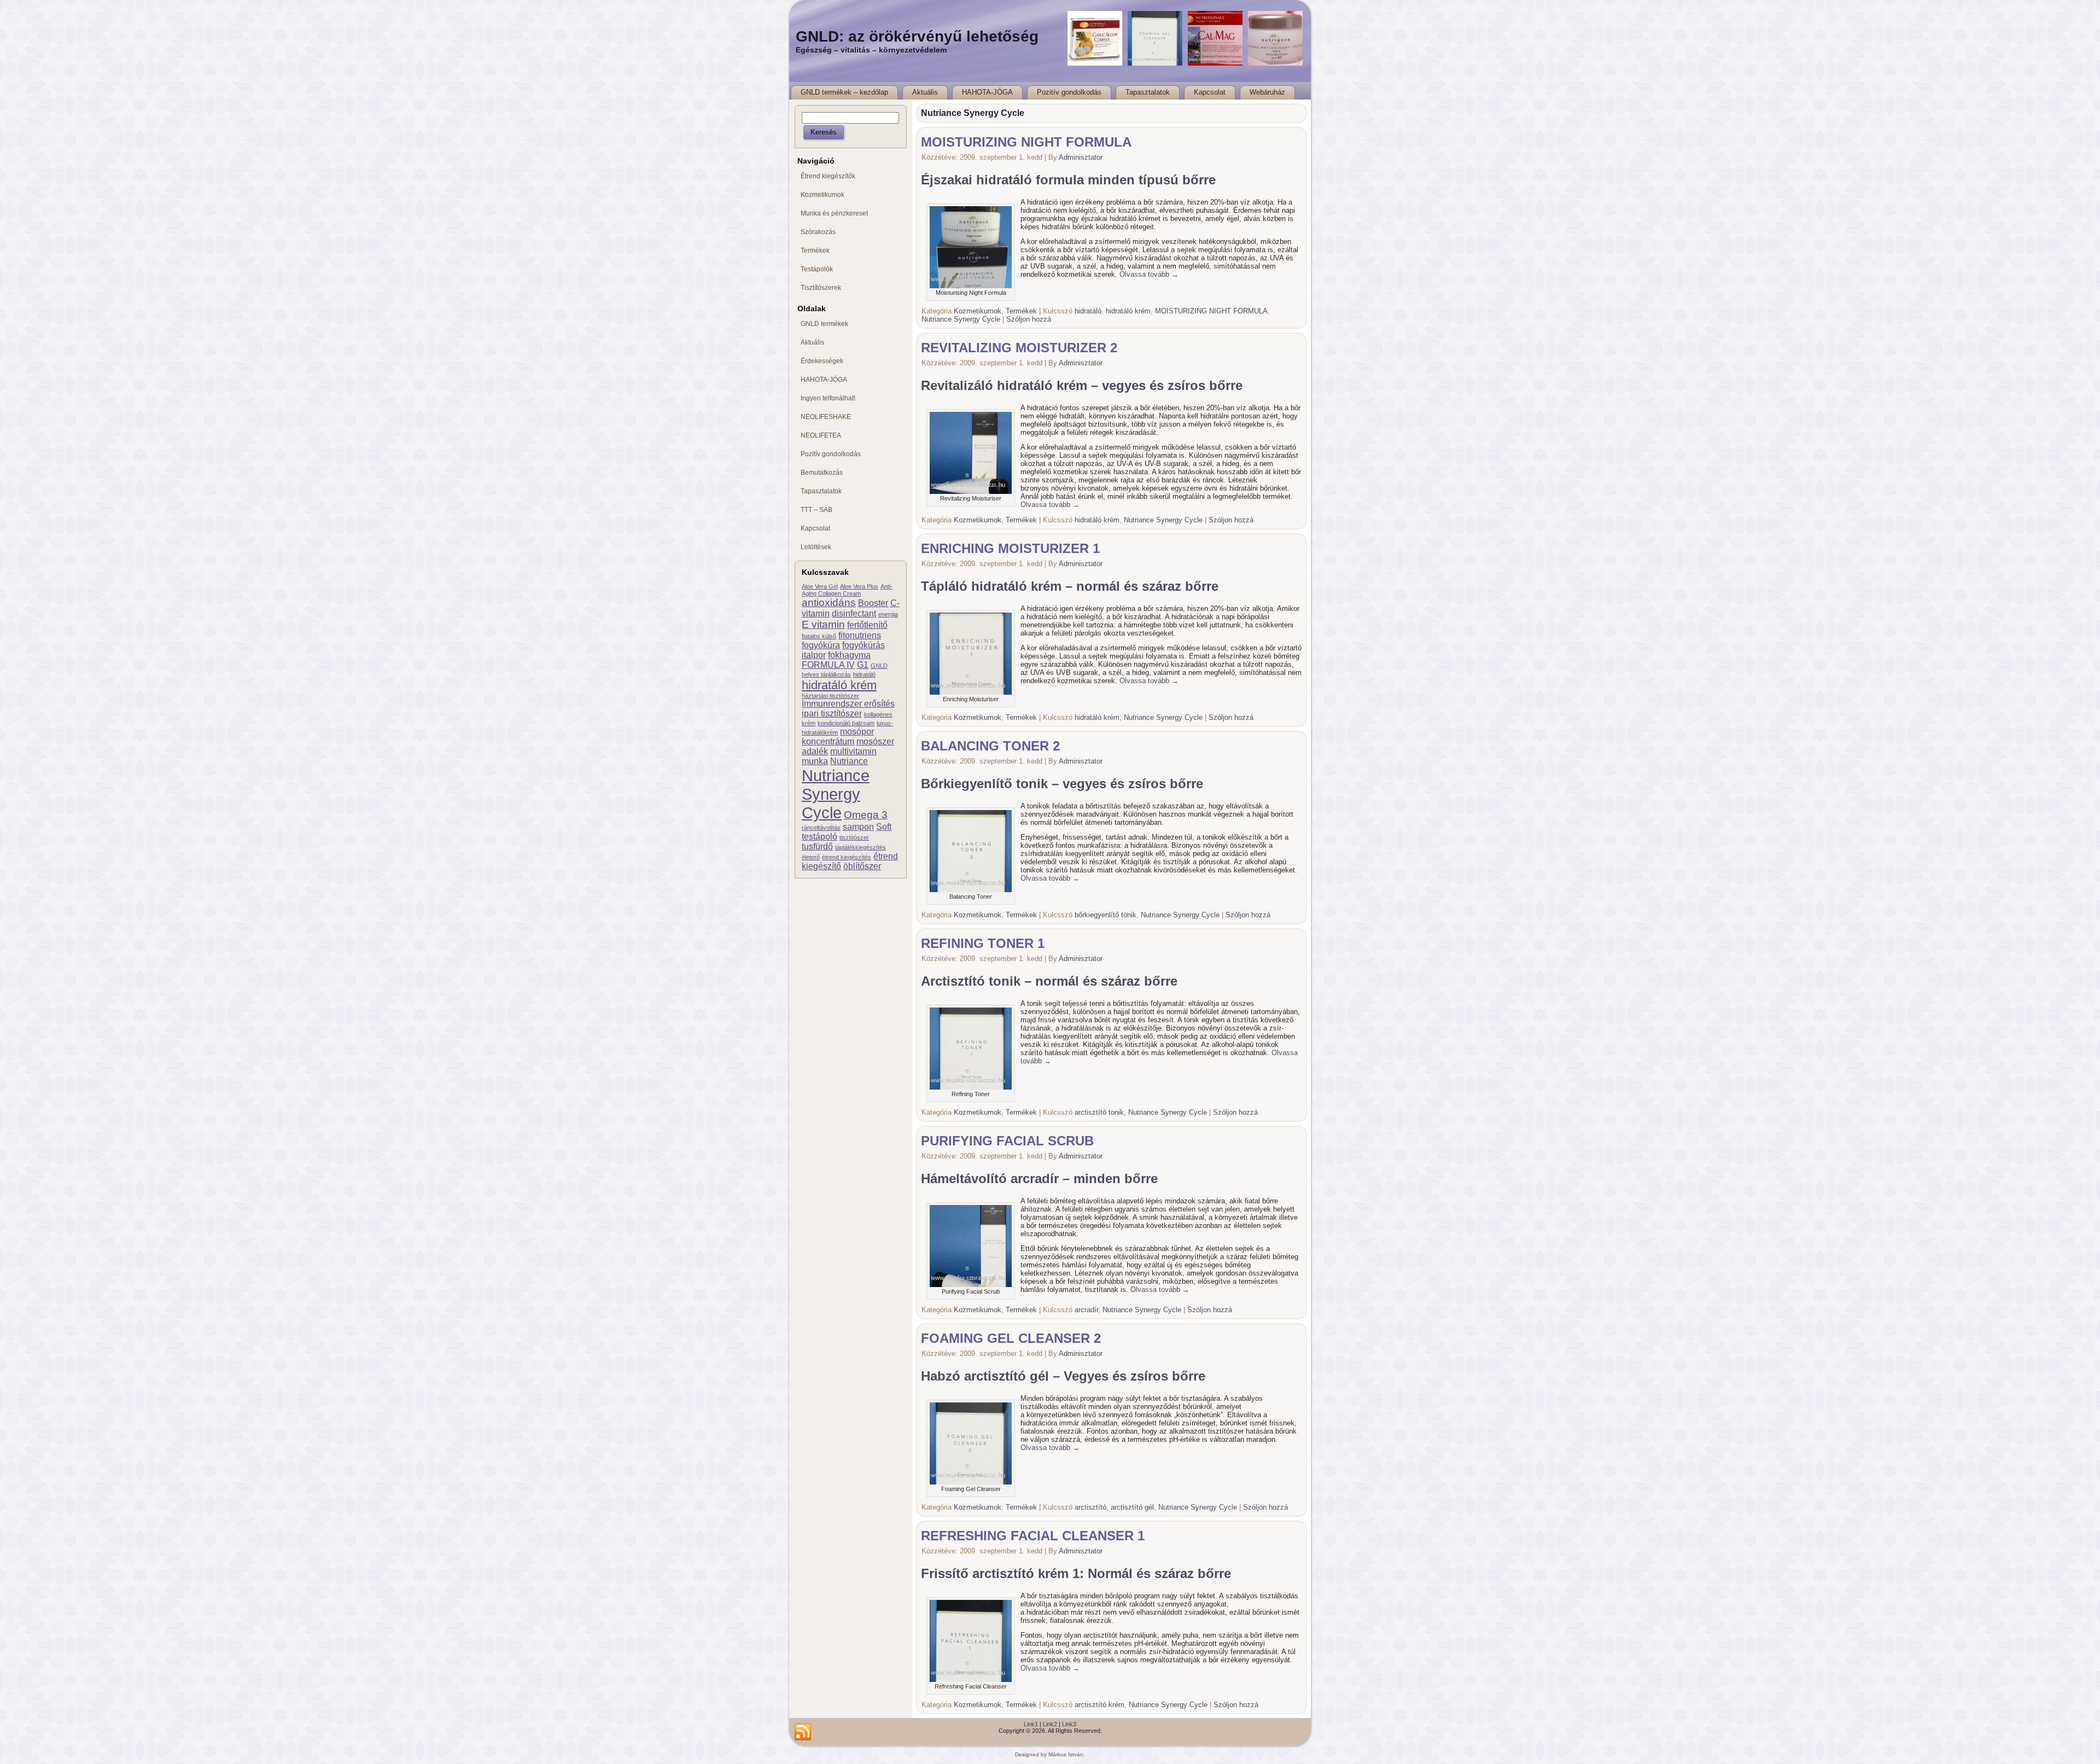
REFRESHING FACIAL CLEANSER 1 (1033, 1536)
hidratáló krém (839, 685)
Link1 (1031, 1724)
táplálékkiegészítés (861, 847)
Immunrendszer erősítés (848, 704)
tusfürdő (817, 846)
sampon (858, 827)
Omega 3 (866, 815)
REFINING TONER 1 (983, 943)
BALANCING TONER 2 (990, 746)
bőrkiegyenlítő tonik (1106, 915)
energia (888, 614)
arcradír (1086, 1310)
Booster (873, 603)
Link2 (1050, 1724)
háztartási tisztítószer (830, 696)
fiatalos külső (819, 636)
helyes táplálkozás (826, 674)
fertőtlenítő (867, 625)
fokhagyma (849, 655)
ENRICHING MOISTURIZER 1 (1010, 548)
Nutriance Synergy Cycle (836, 794)
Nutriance (849, 761)
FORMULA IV (828, 665)
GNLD (879, 666)
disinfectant (854, 613)
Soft (884, 827)
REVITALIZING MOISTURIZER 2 (1019, 348)
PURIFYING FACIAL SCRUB (1007, 1141)
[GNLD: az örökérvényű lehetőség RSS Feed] (803, 1732)
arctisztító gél (1132, 1507)
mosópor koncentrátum (838, 737)
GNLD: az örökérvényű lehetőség (917, 36)
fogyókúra (821, 645)
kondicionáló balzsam (846, 723)
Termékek (1021, 311)
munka (815, 761)
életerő (811, 857)
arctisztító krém (1099, 1705)
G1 (863, 665)
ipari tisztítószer (832, 714)
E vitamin (823, 624)
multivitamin (853, 751)
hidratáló (864, 674)
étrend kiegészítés (847, 857)
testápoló (819, 837)
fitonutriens (860, 635)
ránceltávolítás (821, 828)
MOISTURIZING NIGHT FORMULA (1026, 142)
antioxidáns (829, 602)
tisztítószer (854, 837)
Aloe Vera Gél (820, 586)
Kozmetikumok (978, 311)
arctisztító (1090, 1507)
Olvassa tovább (1149, 274)
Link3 (1069, 1724)
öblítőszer (862, 866)
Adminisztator (1081, 157)
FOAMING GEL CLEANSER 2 (1011, 1338)
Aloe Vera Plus (859, 586)
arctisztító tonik (1099, 1112)
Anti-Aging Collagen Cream (847, 590)
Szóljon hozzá (1029, 319)
